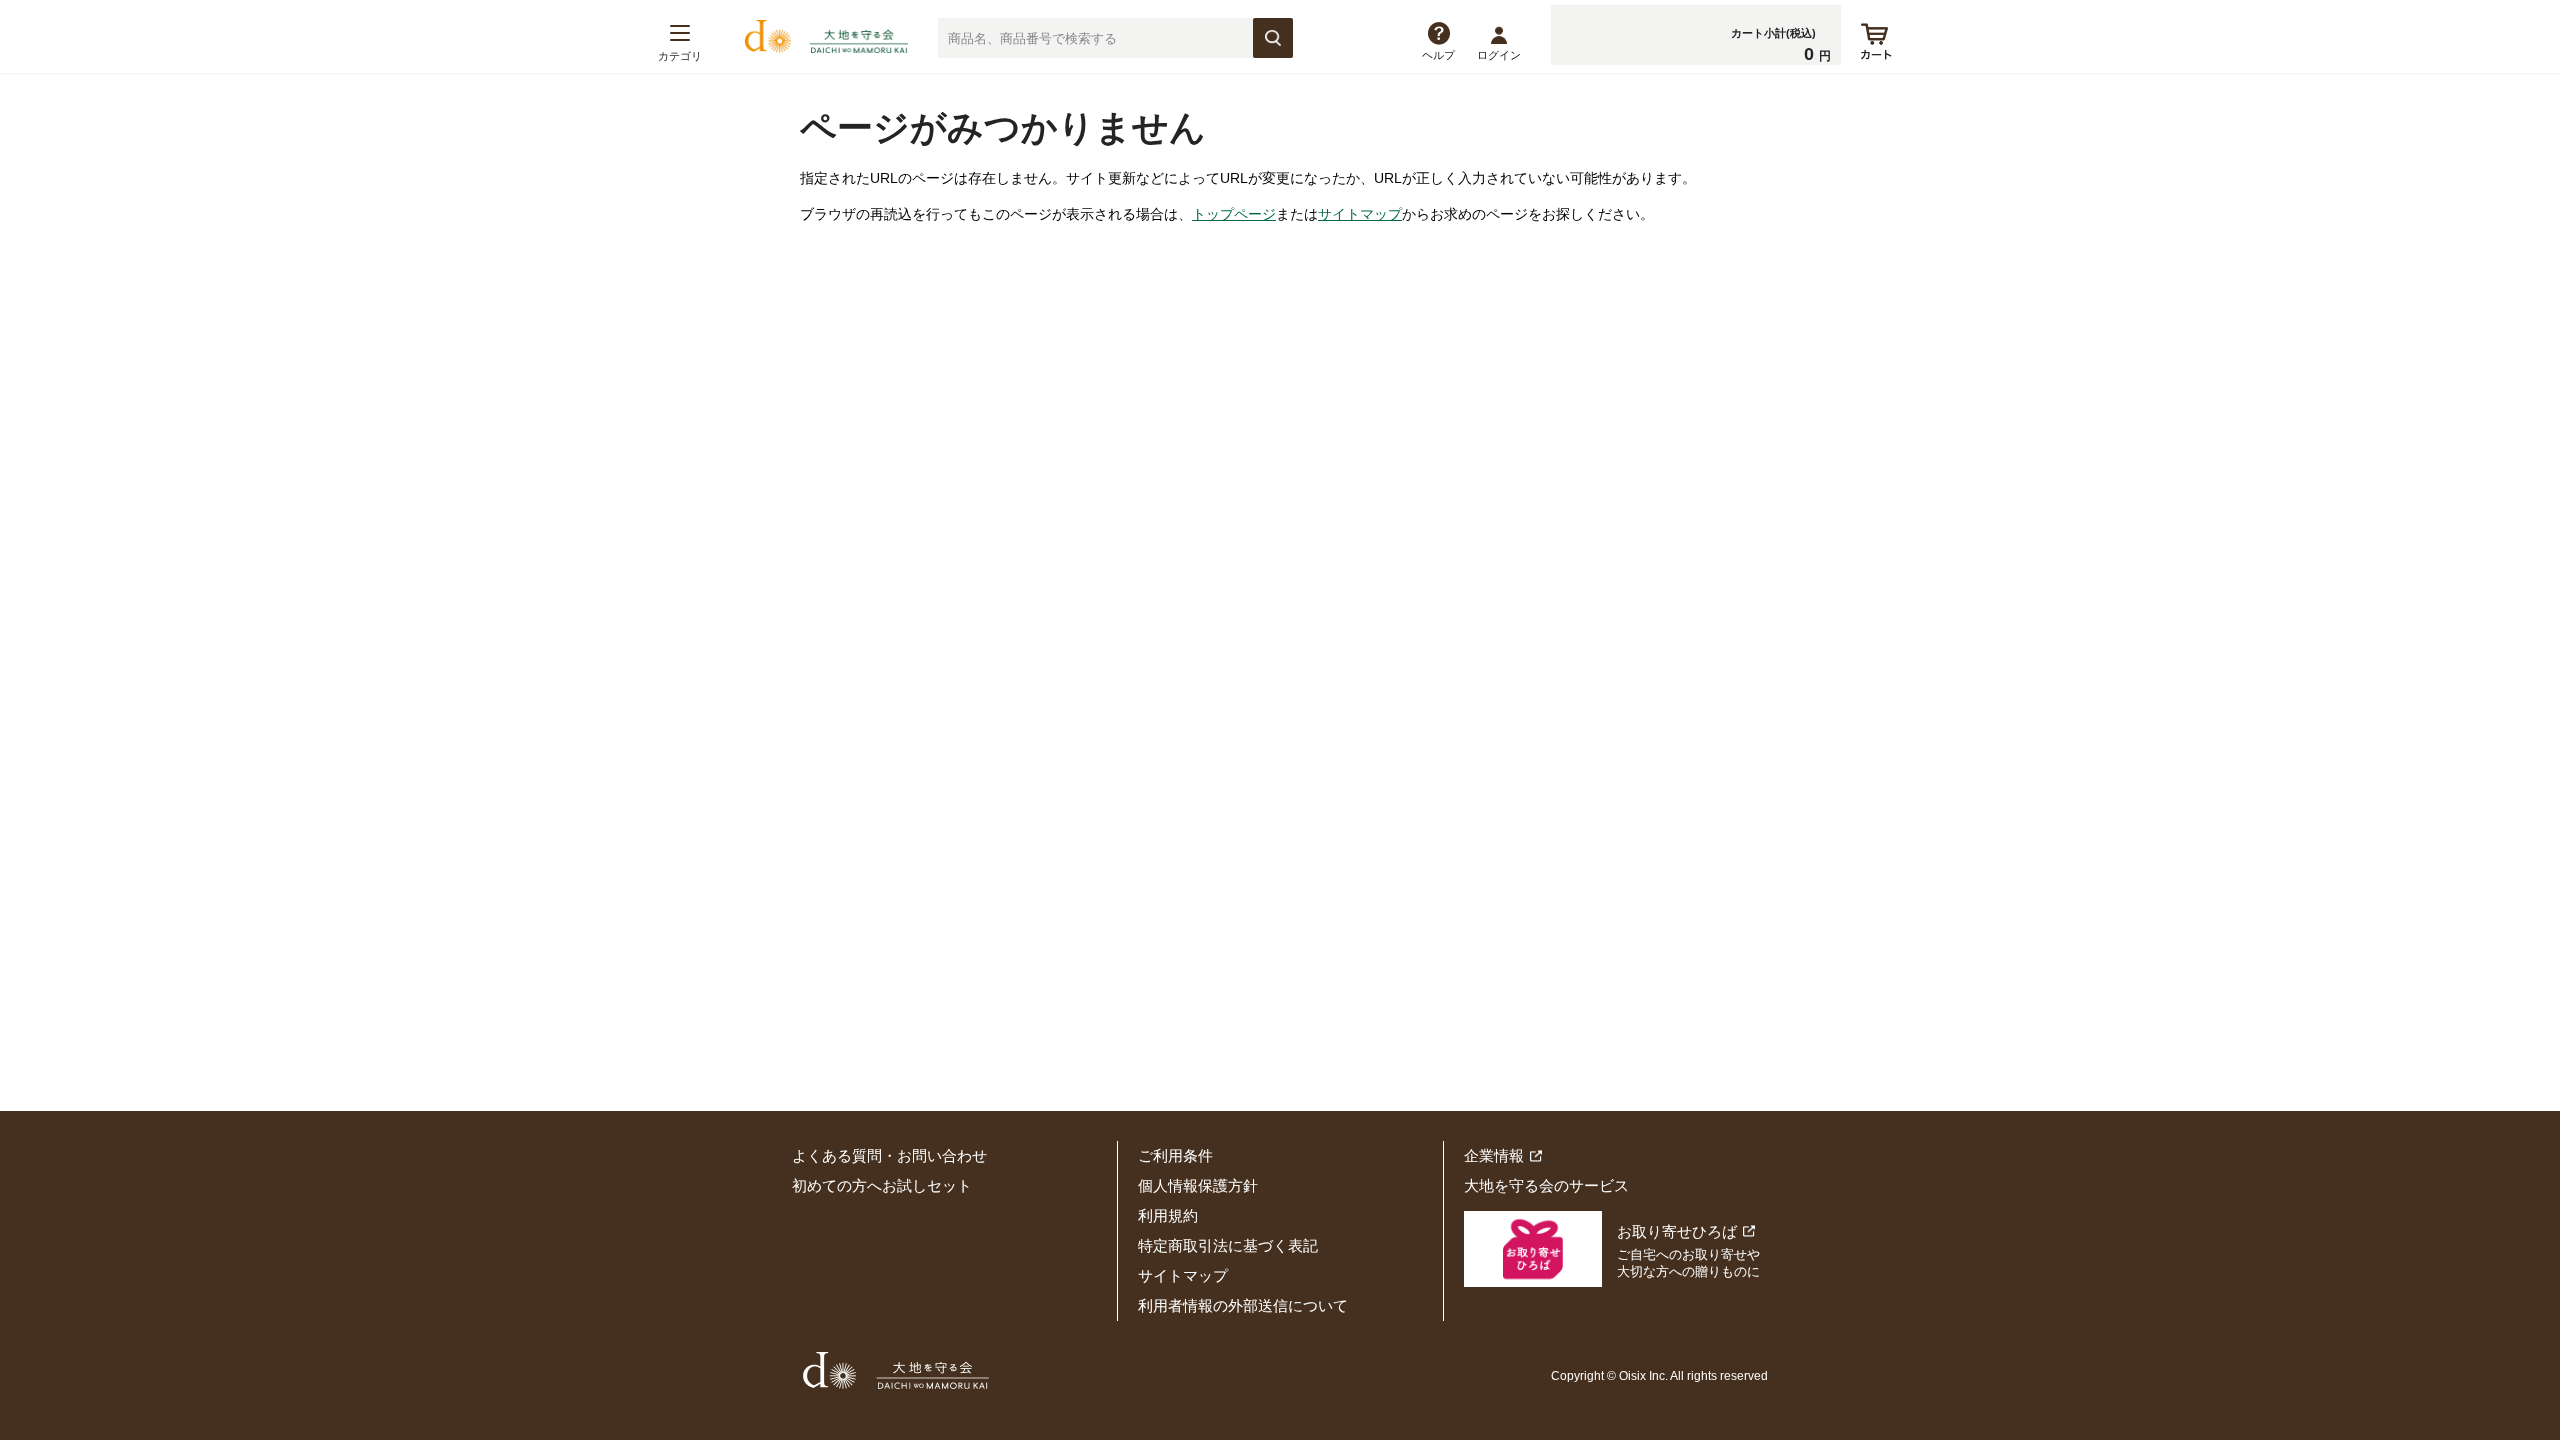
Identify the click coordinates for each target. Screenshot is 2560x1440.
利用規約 (1168, 1215)
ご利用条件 (1175, 1155)
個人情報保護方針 (1198, 1185)
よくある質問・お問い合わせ (889, 1155)
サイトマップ (1360, 214)
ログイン (1499, 55)
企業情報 (1494, 1155)
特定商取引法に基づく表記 (1228, 1245)
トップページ (1234, 214)
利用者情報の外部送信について (1243, 1305)
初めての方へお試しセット (882, 1185)
